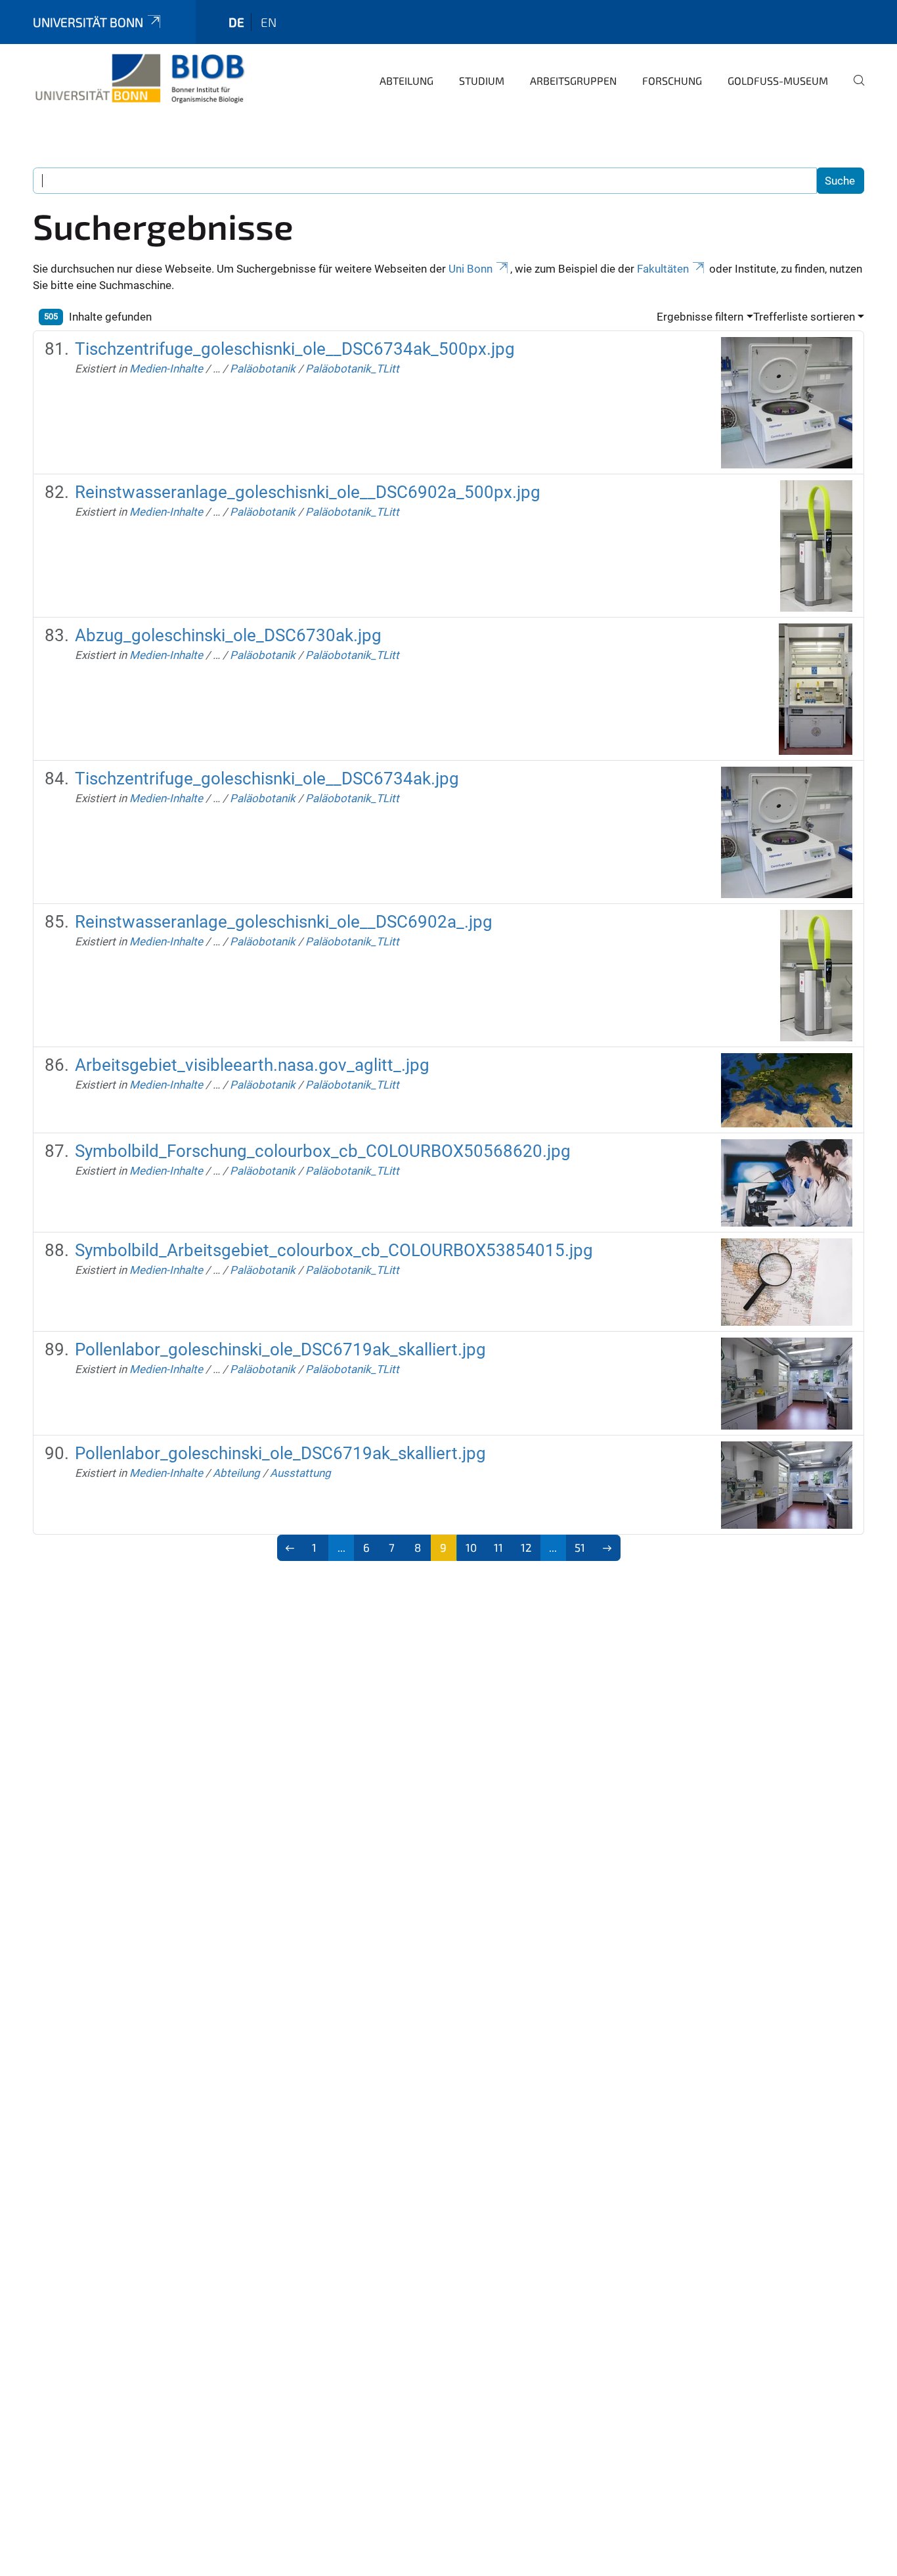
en (269, 22)
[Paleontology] (139, 79)
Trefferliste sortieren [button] (804, 317)
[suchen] (854, 89)
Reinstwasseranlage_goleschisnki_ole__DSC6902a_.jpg (284, 922)
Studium (482, 80)
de (236, 22)
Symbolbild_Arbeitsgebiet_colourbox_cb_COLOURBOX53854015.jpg (334, 1250)
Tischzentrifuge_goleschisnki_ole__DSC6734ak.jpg (267, 779)
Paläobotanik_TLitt (352, 369)
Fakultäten (663, 269)
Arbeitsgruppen (573, 80)
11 (498, 1547)
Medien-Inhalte (166, 369)
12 (526, 1547)
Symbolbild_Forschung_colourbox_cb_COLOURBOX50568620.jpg (323, 1151)
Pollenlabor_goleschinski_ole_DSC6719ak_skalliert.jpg (280, 1349)
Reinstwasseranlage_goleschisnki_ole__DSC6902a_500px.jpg (308, 492)
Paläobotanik (263, 369)
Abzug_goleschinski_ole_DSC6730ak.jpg (228, 635)
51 (580, 1547)
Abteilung (406, 80)
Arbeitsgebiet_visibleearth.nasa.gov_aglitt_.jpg (252, 1065)
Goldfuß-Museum (778, 80)
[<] (291, 1548)
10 (471, 1547)
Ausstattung (300, 1473)
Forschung (672, 80)
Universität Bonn (88, 22)
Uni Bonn (470, 269)
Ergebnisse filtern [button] (700, 317)
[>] (607, 1548)
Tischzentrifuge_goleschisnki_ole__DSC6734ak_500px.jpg (295, 349)
